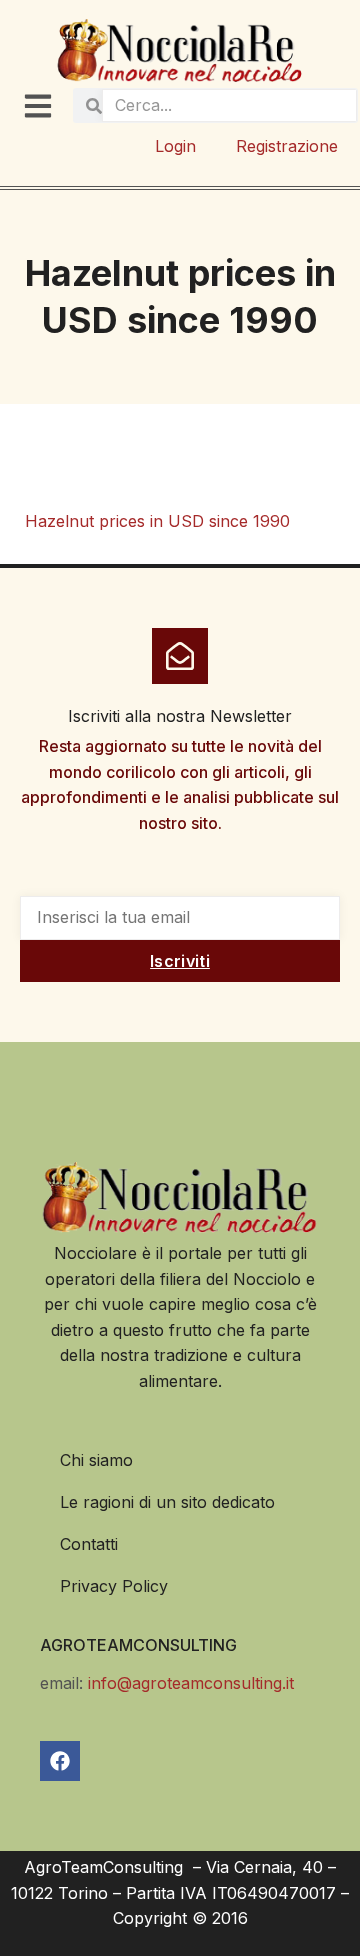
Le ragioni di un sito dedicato (167, 1502)
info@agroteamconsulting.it (191, 1683)
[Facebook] (60, 1761)
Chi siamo (96, 1460)
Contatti (89, 1544)
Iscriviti (180, 961)
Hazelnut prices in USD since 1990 (157, 521)
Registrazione (287, 146)
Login (175, 146)
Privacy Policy (114, 1586)
